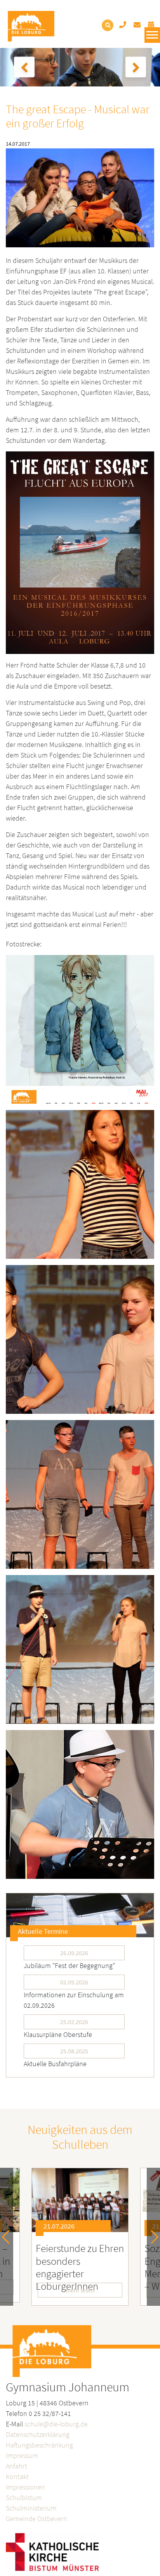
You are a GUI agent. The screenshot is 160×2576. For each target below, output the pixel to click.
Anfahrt (17, 2466)
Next (152, 2237)
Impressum (22, 2455)
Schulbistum (24, 2498)
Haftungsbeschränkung (39, 2445)
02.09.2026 (74, 1982)
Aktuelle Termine (43, 1931)
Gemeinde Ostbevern (37, 2519)
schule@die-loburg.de (56, 2424)
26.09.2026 (74, 1953)
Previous (9, 2237)
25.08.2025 (74, 2051)
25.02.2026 (74, 2022)
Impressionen (25, 2487)
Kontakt (17, 2476)
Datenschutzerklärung (38, 2434)
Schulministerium (31, 2508)
